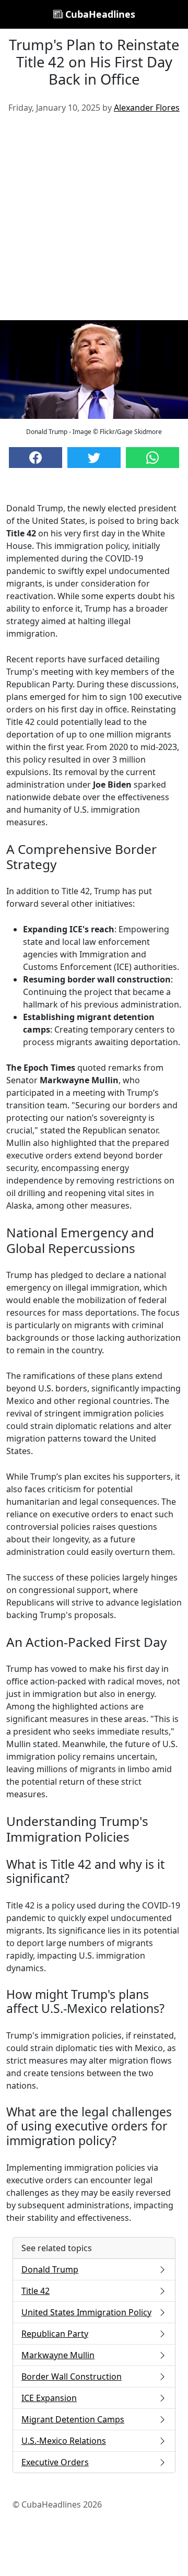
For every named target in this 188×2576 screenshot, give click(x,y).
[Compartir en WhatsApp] (152, 458)
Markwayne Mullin (58, 2355)
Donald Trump (50, 2269)
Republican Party (55, 2334)
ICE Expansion (49, 2398)
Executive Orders (55, 2462)
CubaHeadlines (99, 14)
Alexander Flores (147, 108)
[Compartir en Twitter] (94, 458)
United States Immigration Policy (86, 2312)
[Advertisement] (94, 221)
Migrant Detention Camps (73, 2419)
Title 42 (36, 2291)
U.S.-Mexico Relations (64, 2441)
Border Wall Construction (72, 2376)
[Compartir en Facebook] (36, 458)
